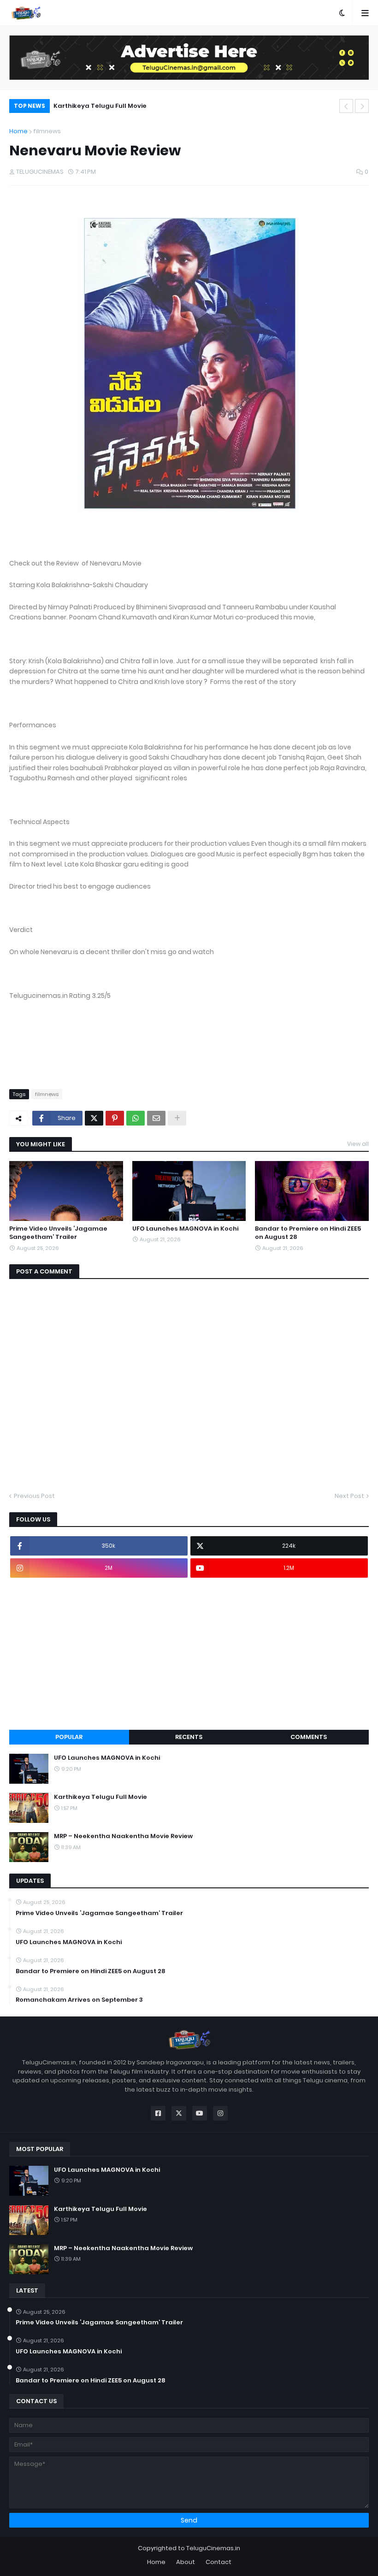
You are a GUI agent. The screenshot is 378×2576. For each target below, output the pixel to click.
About (186, 2562)
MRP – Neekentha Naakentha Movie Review (123, 106)
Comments (309, 1737)
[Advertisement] (189, 1654)
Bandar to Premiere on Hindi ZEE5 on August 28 (308, 1233)
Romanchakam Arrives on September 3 (79, 2000)
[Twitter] (94, 1118)
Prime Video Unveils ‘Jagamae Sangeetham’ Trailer (58, 1233)
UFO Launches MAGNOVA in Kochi (185, 1229)
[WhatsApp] (136, 1118)
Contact (219, 2562)
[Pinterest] (115, 1118)
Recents (189, 1737)
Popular (69, 1737)
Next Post (349, 1496)
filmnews (47, 131)
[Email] (156, 1118)
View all (358, 1144)
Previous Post (34, 1496)
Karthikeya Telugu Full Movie (100, 1797)
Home (18, 131)
